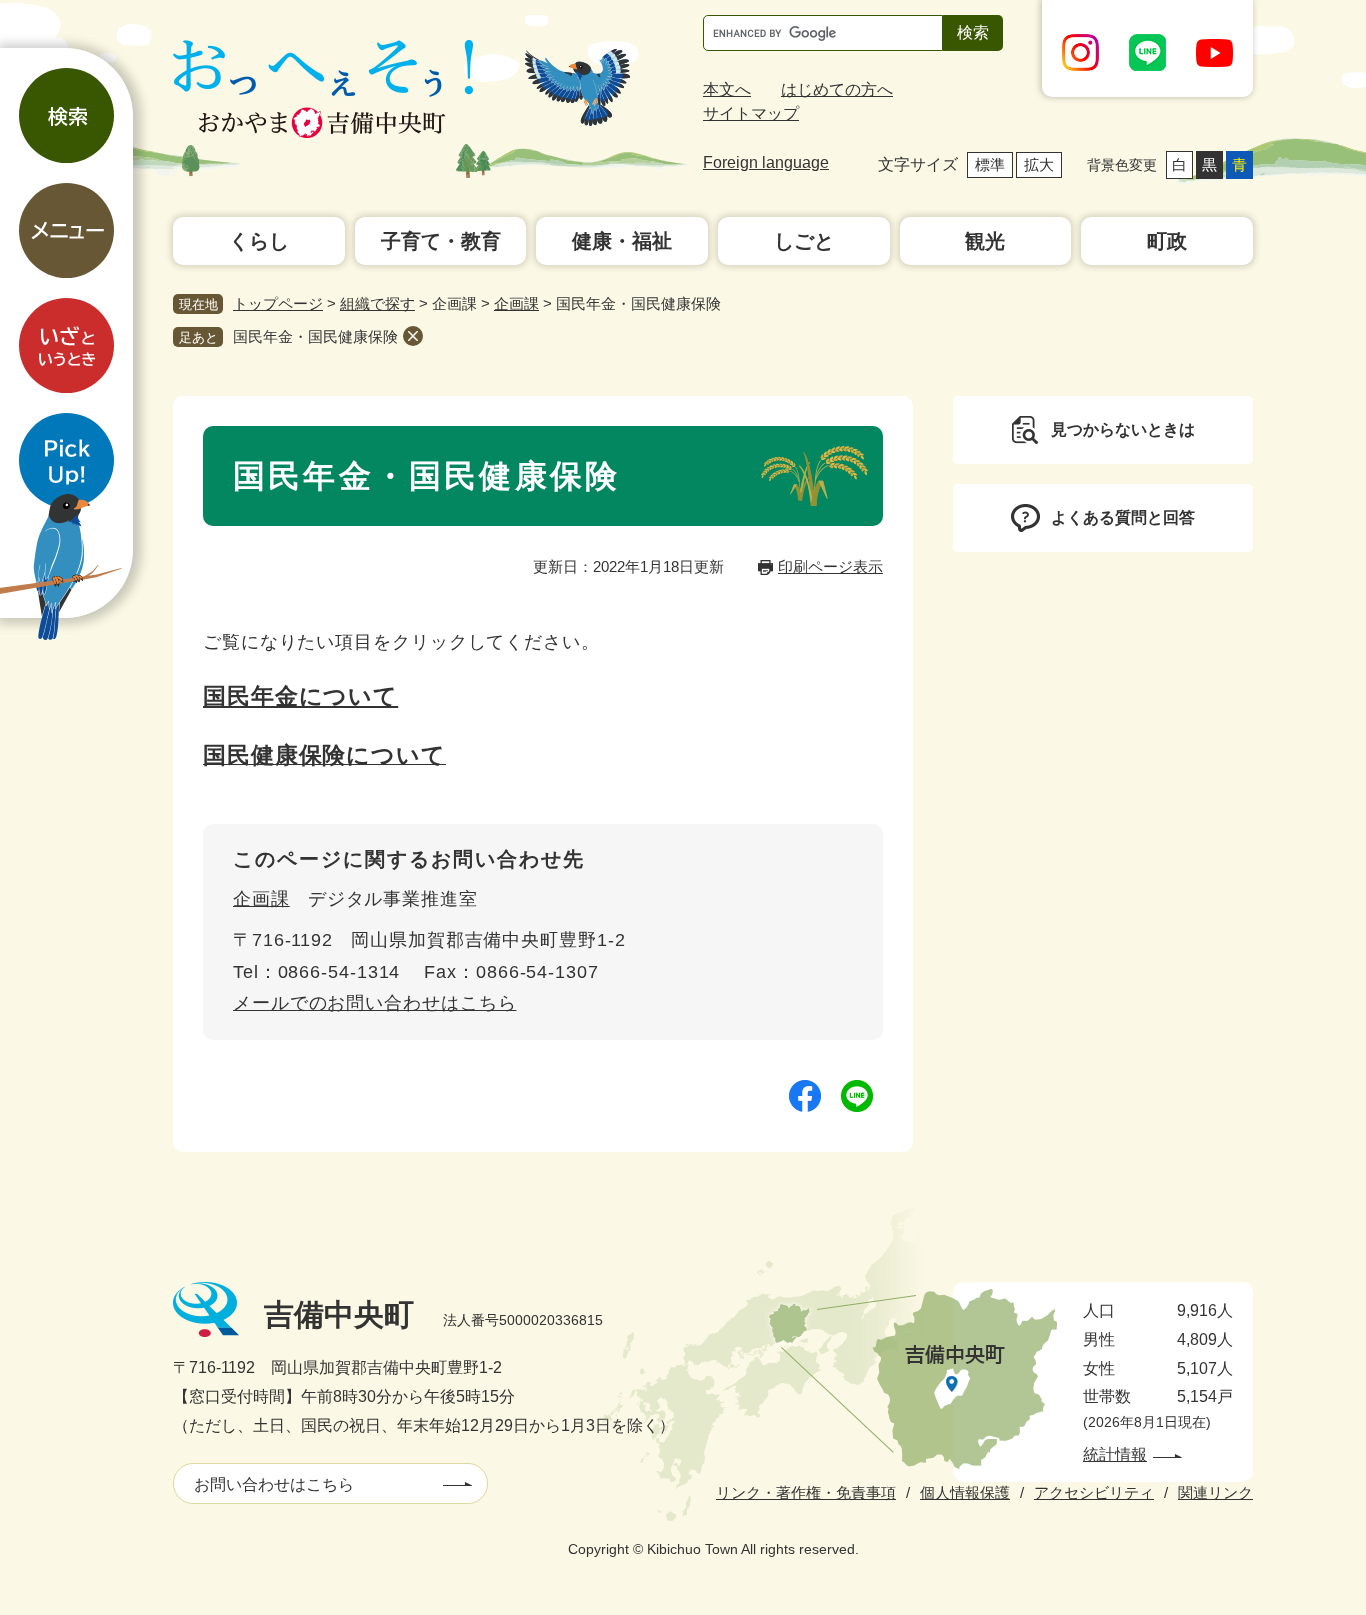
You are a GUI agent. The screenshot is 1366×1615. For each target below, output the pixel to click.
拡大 (1039, 164)
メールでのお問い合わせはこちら (375, 1003)
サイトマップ (751, 113)
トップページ (278, 303)
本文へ (727, 89)
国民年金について (300, 696)
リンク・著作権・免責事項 (806, 1492)
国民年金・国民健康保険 (315, 336)
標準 (990, 164)
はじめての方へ (837, 89)
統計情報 (1115, 1454)
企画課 (516, 303)
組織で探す (377, 303)
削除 (413, 336)
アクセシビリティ (1094, 1492)
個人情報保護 (965, 1492)
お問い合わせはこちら (274, 1484)
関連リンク (1215, 1492)
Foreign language (766, 162)
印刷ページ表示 (830, 566)
